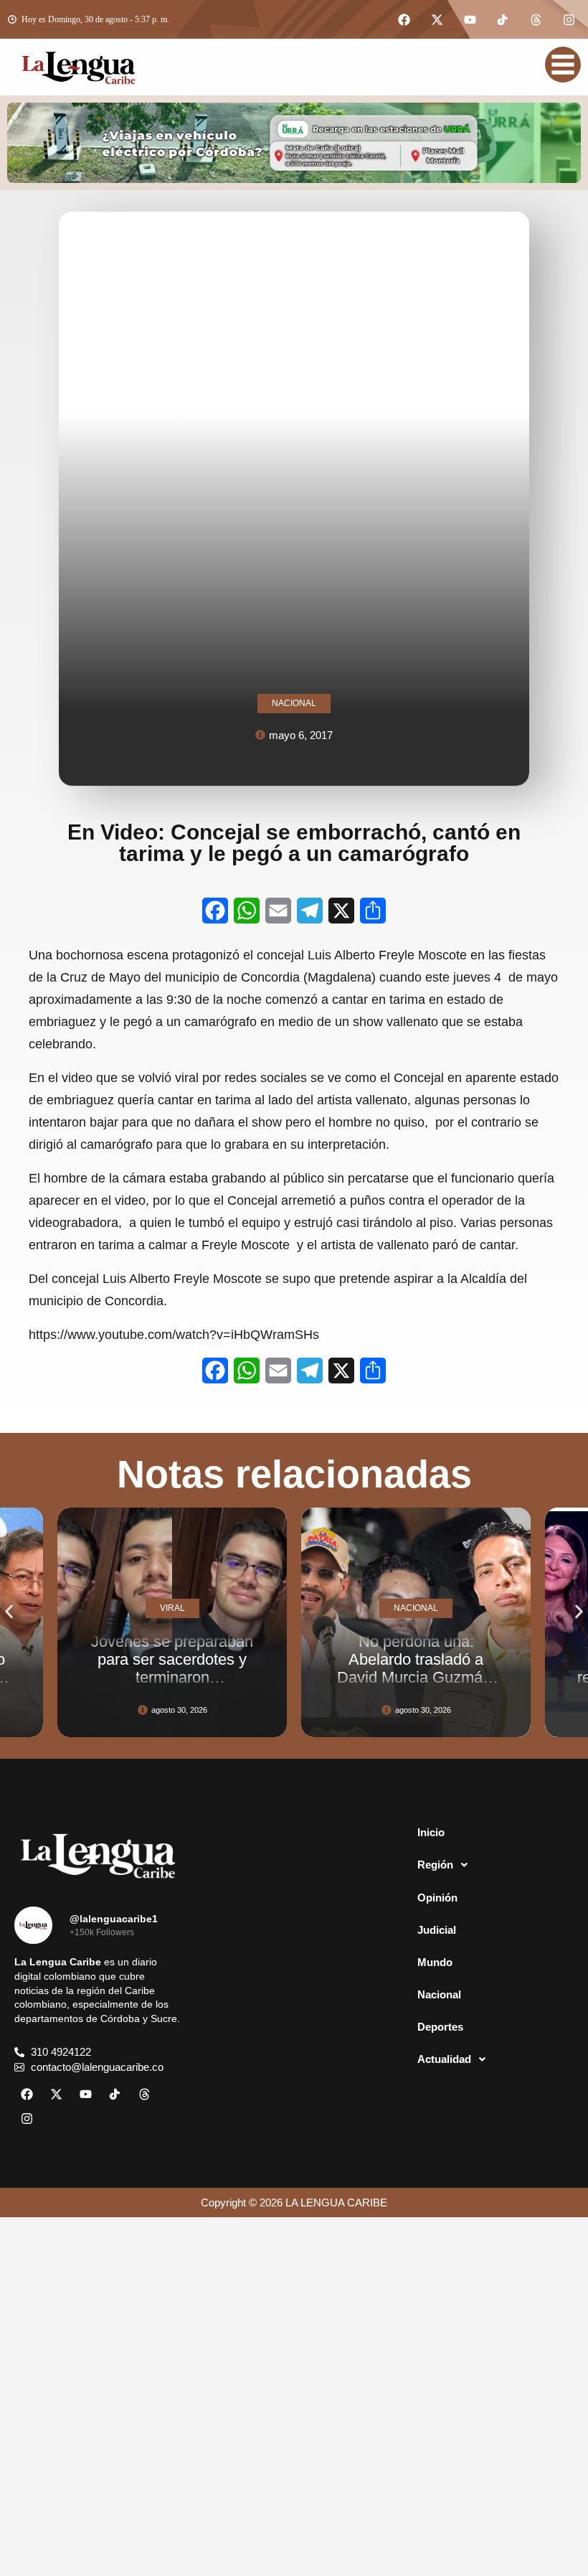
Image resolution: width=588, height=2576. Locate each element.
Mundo (435, 1962)
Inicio (431, 1832)
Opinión (437, 1898)
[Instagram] (569, 19)
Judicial (437, 1930)
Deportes (440, 2027)
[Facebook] (404, 19)
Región (435, 1865)
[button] (9, 1611)
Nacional (439, 1994)
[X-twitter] (437, 19)
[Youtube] (470, 19)
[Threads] (536, 19)
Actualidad (444, 2059)
